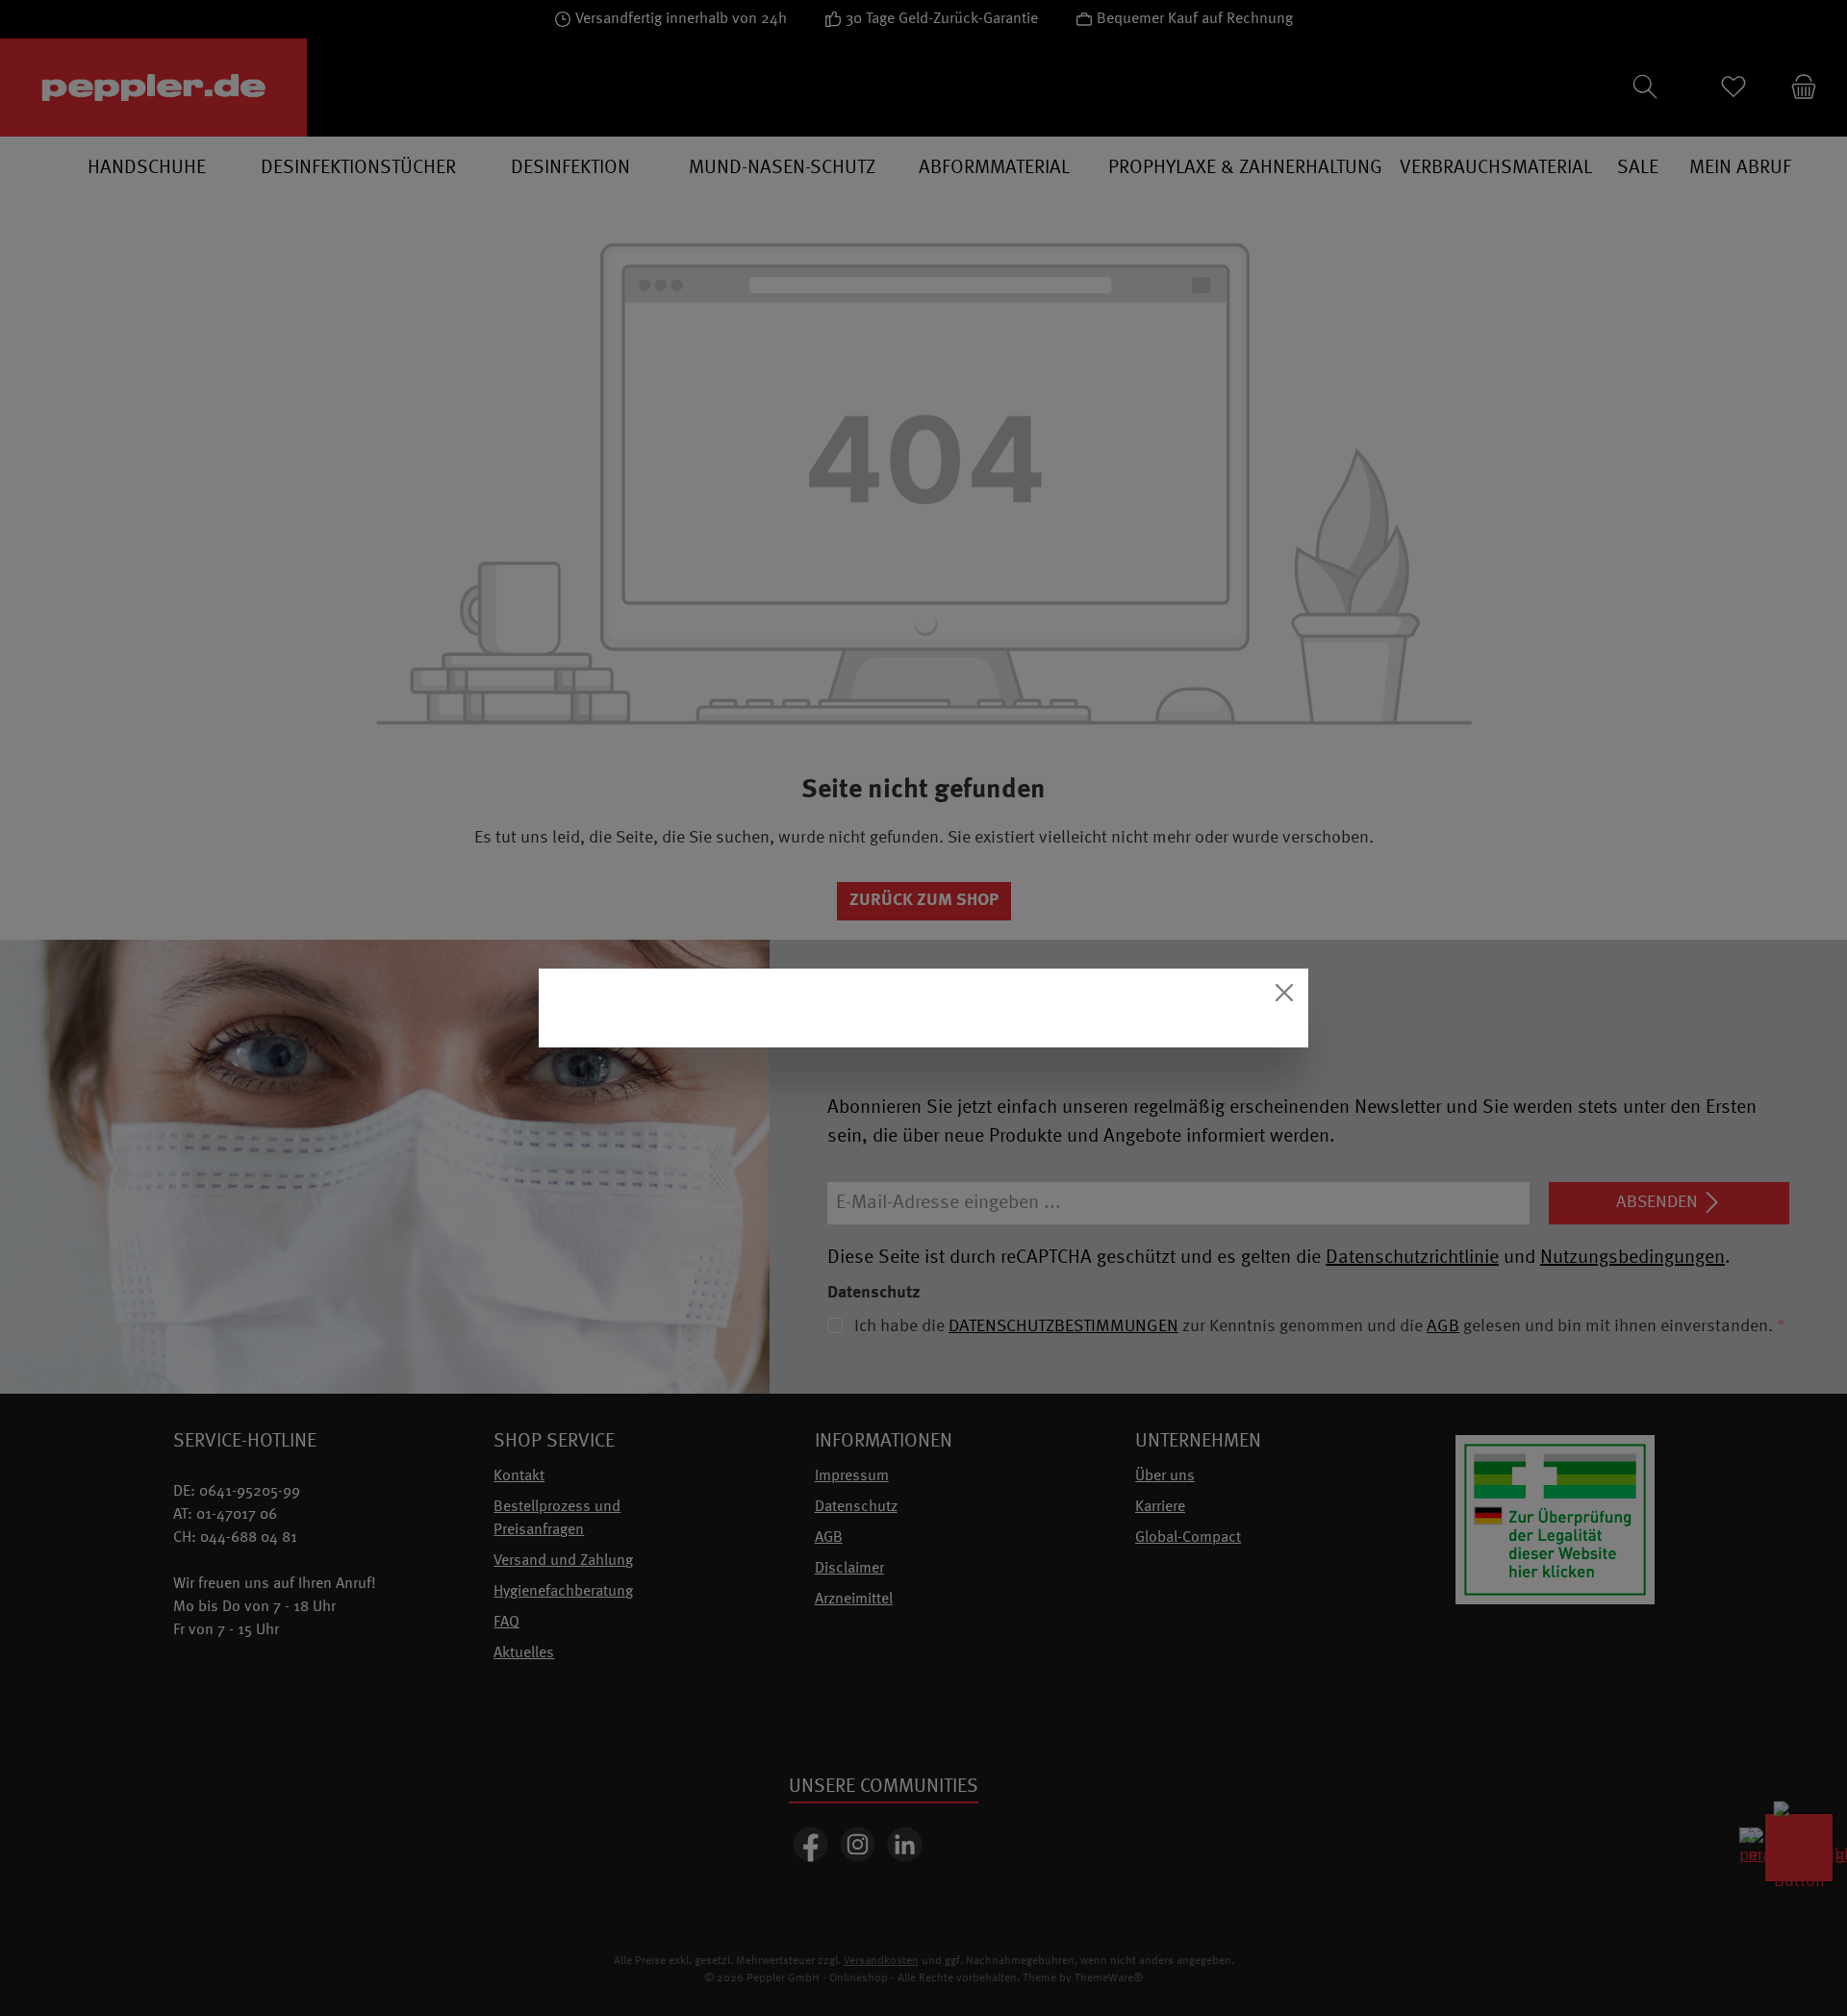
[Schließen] (1284, 993)
